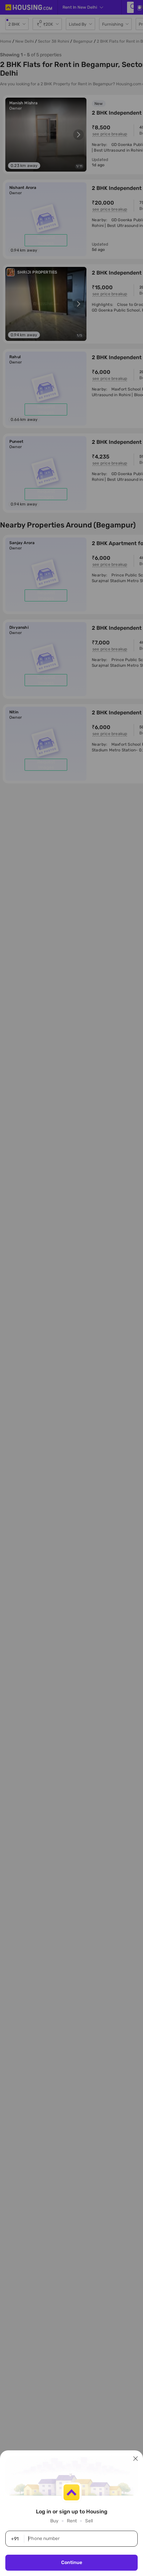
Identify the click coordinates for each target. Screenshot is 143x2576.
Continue (72, 2563)
